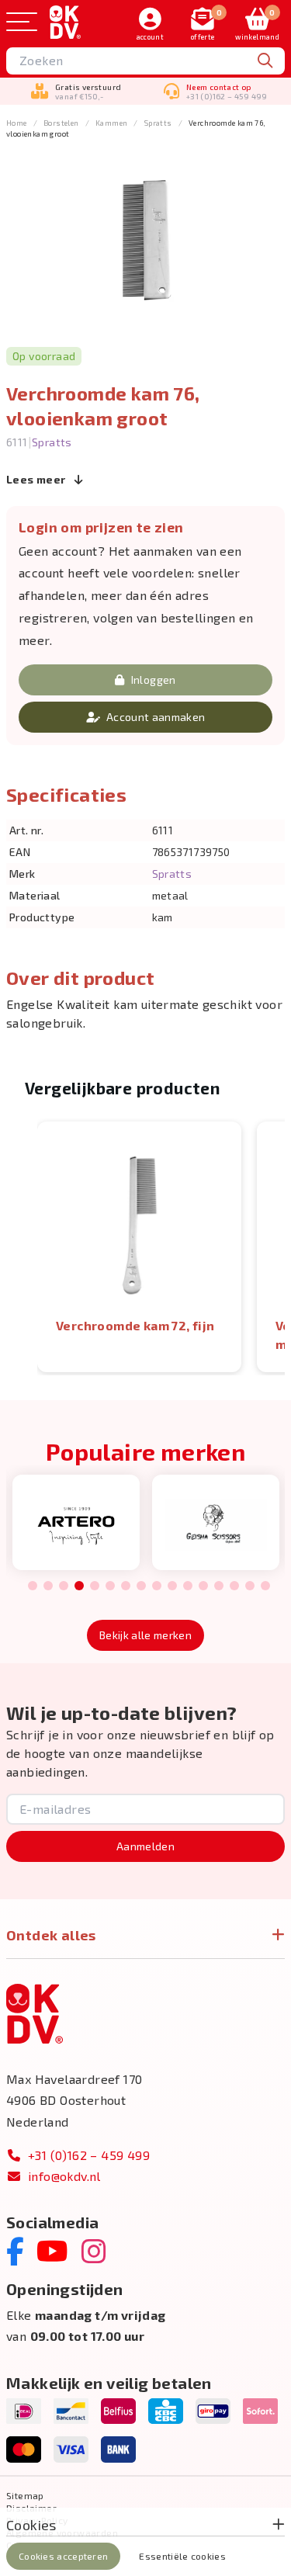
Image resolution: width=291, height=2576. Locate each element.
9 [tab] (156, 1586)
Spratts (158, 123)
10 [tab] (172, 1586)
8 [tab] (141, 1586)
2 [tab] (48, 1586)
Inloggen (154, 680)
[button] (22, 1247)
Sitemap (25, 2495)
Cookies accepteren (63, 2556)
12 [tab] (203, 1586)
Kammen (111, 123)
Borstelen (61, 123)
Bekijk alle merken (145, 1635)
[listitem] (139, 1247)
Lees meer (37, 479)
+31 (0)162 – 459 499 (89, 2155)
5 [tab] (94, 1586)
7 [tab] (125, 1586)
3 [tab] (63, 1586)
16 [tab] (265, 1586)
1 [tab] (32, 1586)
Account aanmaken (156, 717)
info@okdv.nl (64, 2176)
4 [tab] (78, 1586)
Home (17, 123)
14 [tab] (234, 1586)
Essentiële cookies (182, 2556)
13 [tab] (219, 1586)
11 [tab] (188, 1586)
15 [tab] (250, 1586)
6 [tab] (110, 1586)
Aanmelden (145, 1846)
